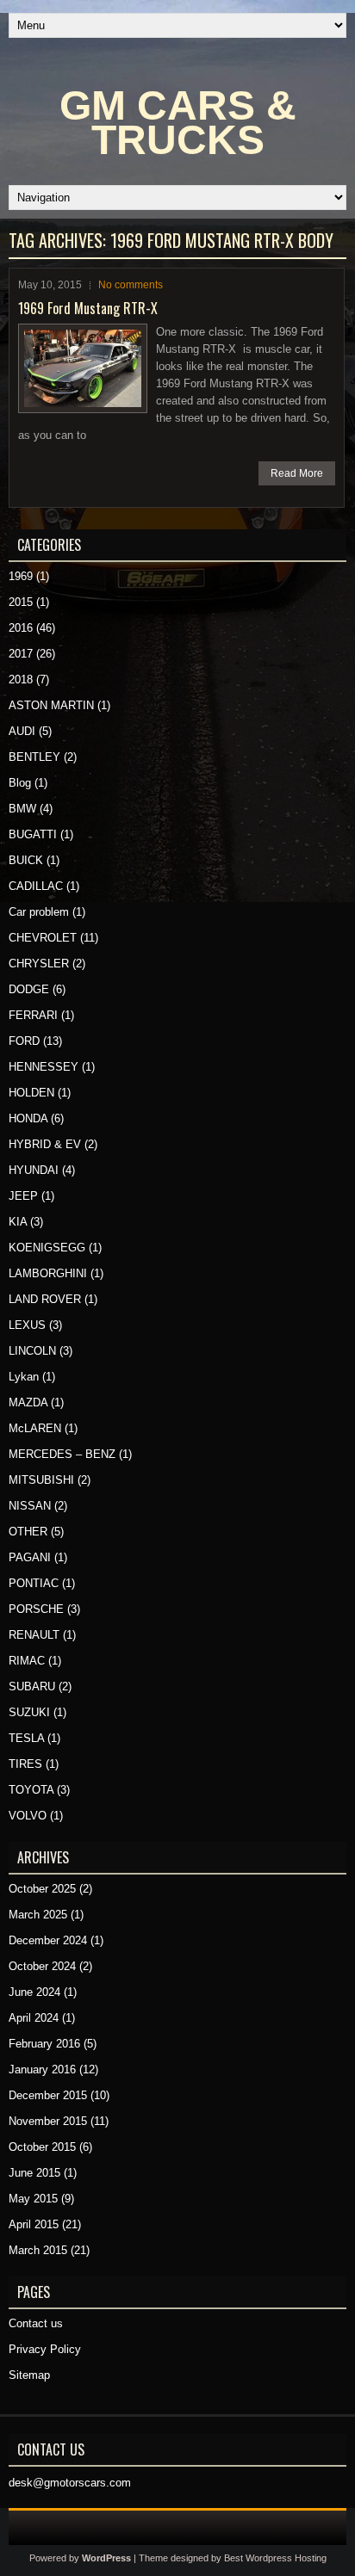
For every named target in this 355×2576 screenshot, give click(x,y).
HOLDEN (31, 1093)
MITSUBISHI (41, 1480)
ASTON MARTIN (51, 705)
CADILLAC (36, 886)
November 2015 (48, 2121)
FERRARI (33, 1015)
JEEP (23, 1196)
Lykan (24, 1377)
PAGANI (30, 1557)
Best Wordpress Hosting (275, 2558)
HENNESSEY (44, 1067)
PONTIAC (34, 1583)
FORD (24, 1041)
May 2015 (33, 2199)
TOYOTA (31, 1790)
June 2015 (34, 2173)
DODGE (29, 989)
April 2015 (34, 2224)
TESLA (26, 1738)
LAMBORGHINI (48, 1273)
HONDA (28, 1118)
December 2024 (48, 1940)
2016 (21, 628)
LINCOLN (32, 1351)
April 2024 (34, 2018)
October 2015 (42, 2147)
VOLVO (28, 1816)
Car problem (39, 912)
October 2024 (42, 1966)
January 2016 (42, 2069)
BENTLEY (34, 757)
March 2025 (38, 1915)
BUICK (26, 860)
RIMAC (27, 1661)
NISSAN (30, 1506)
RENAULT (34, 1635)
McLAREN (35, 1428)
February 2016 (44, 2044)
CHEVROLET (43, 938)
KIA (18, 1222)
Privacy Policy (45, 2349)
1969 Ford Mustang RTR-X (88, 308)
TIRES (25, 1764)
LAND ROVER (45, 1299)
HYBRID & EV (45, 1144)
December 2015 (48, 2095)
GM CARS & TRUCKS (178, 123)
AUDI (22, 731)
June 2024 (34, 1992)
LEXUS (27, 1325)
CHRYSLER (39, 964)
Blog (20, 783)
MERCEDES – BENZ (62, 1454)
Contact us (36, 2323)
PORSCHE (36, 1609)
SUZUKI (29, 1712)
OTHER (28, 1532)
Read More (297, 473)
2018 (21, 680)
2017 (21, 654)
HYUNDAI (34, 1170)
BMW (22, 809)
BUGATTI (33, 834)
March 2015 (38, 2250)
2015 (21, 602)
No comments (131, 285)
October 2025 (42, 1889)
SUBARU (32, 1686)
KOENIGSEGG (47, 1248)
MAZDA (28, 1402)
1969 (21, 576)
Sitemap (29, 2375)
